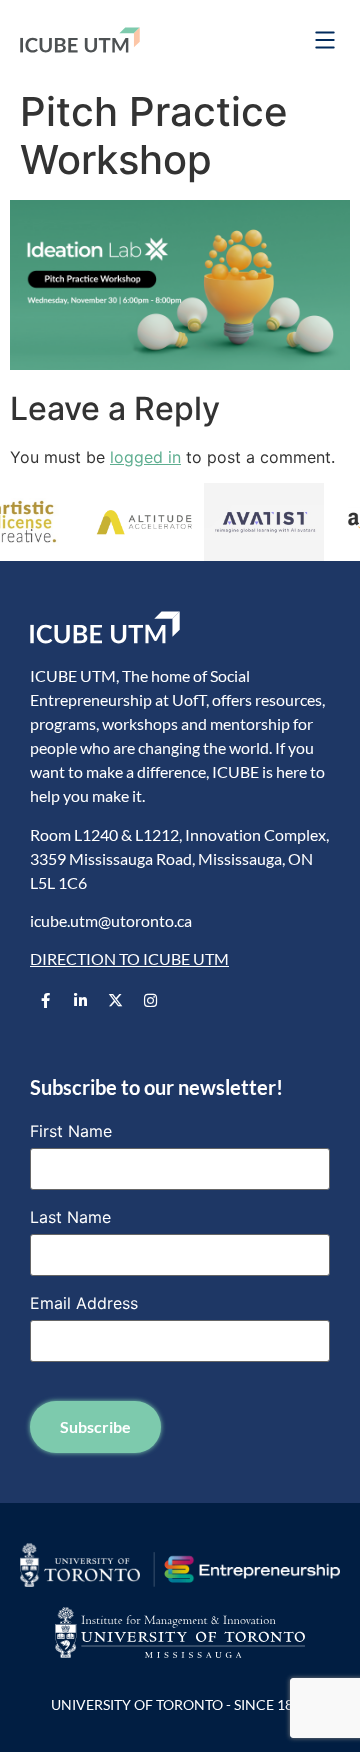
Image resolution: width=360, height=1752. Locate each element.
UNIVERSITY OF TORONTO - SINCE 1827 (180, 1704)
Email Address (84, 1303)
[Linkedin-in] (80, 1001)
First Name (71, 1131)
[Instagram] (150, 1001)
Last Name (70, 1217)
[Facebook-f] (45, 1001)
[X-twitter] (115, 1001)
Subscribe (95, 1426)
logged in (145, 457)
